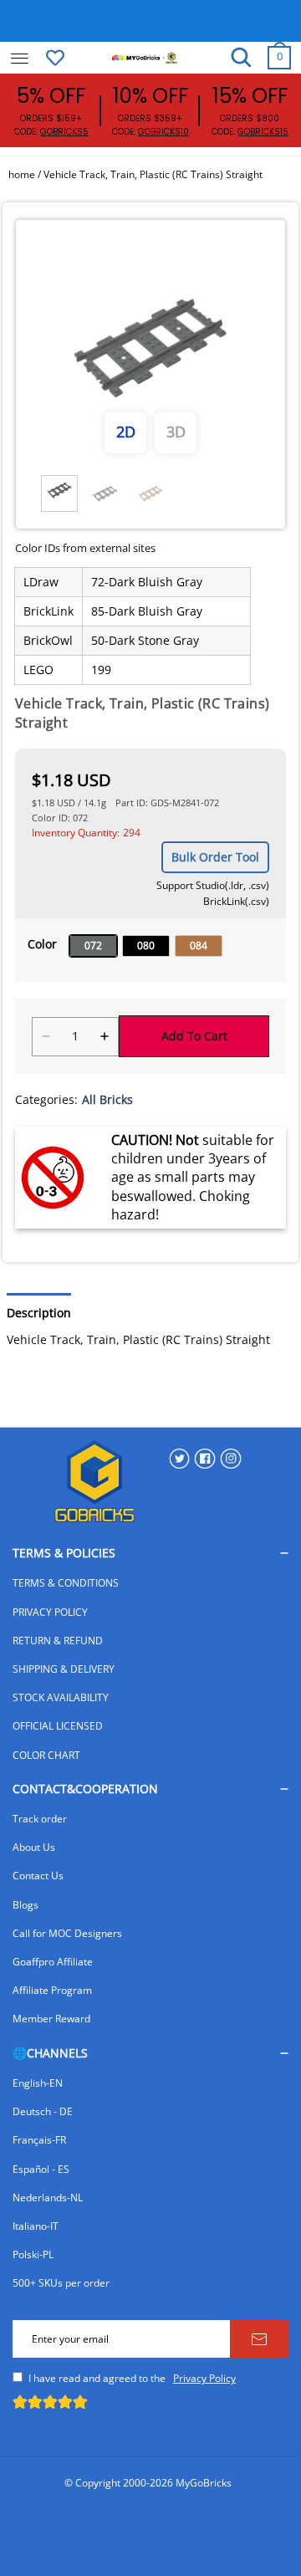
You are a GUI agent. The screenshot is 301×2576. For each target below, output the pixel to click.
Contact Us (38, 1876)
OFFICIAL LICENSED (58, 1726)
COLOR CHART (46, 1755)
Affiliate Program (52, 1990)
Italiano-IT (36, 2226)
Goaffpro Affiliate (53, 1962)
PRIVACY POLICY (50, 1612)
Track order (40, 1819)
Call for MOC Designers (67, 1933)
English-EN (38, 2083)
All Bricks (107, 1099)
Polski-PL (33, 2254)
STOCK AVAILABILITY (61, 1697)
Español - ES (41, 2169)
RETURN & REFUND (58, 1641)
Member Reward (51, 2019)
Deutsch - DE (43, 2111)
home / (26, 174)
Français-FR (39, 2140)
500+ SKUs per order (61, 2283)
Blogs (26, 1905)
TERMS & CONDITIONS (66, 1583)
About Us (34, 1847)
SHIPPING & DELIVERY (64, 1669)
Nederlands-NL (48, 2198)
